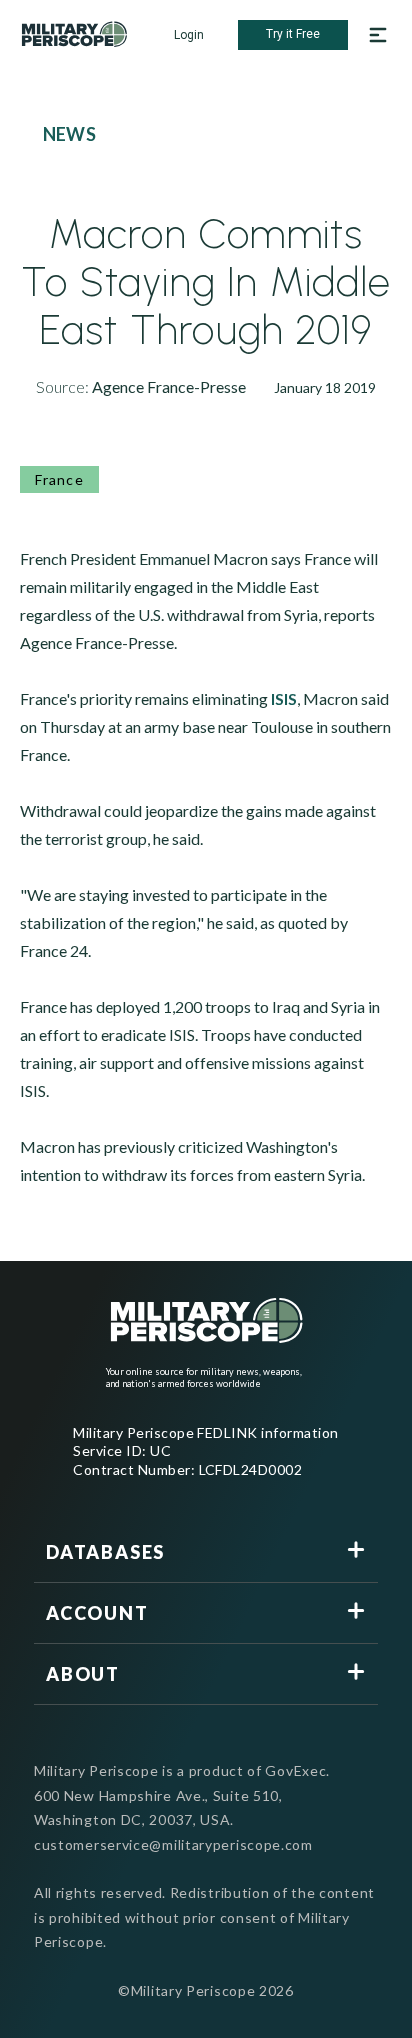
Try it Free (293, 34)
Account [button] (97, 1613)
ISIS (284, 698)
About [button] (83, 1674)
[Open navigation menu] (378, 35)
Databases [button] (105, 1552)
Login (189, 35)
